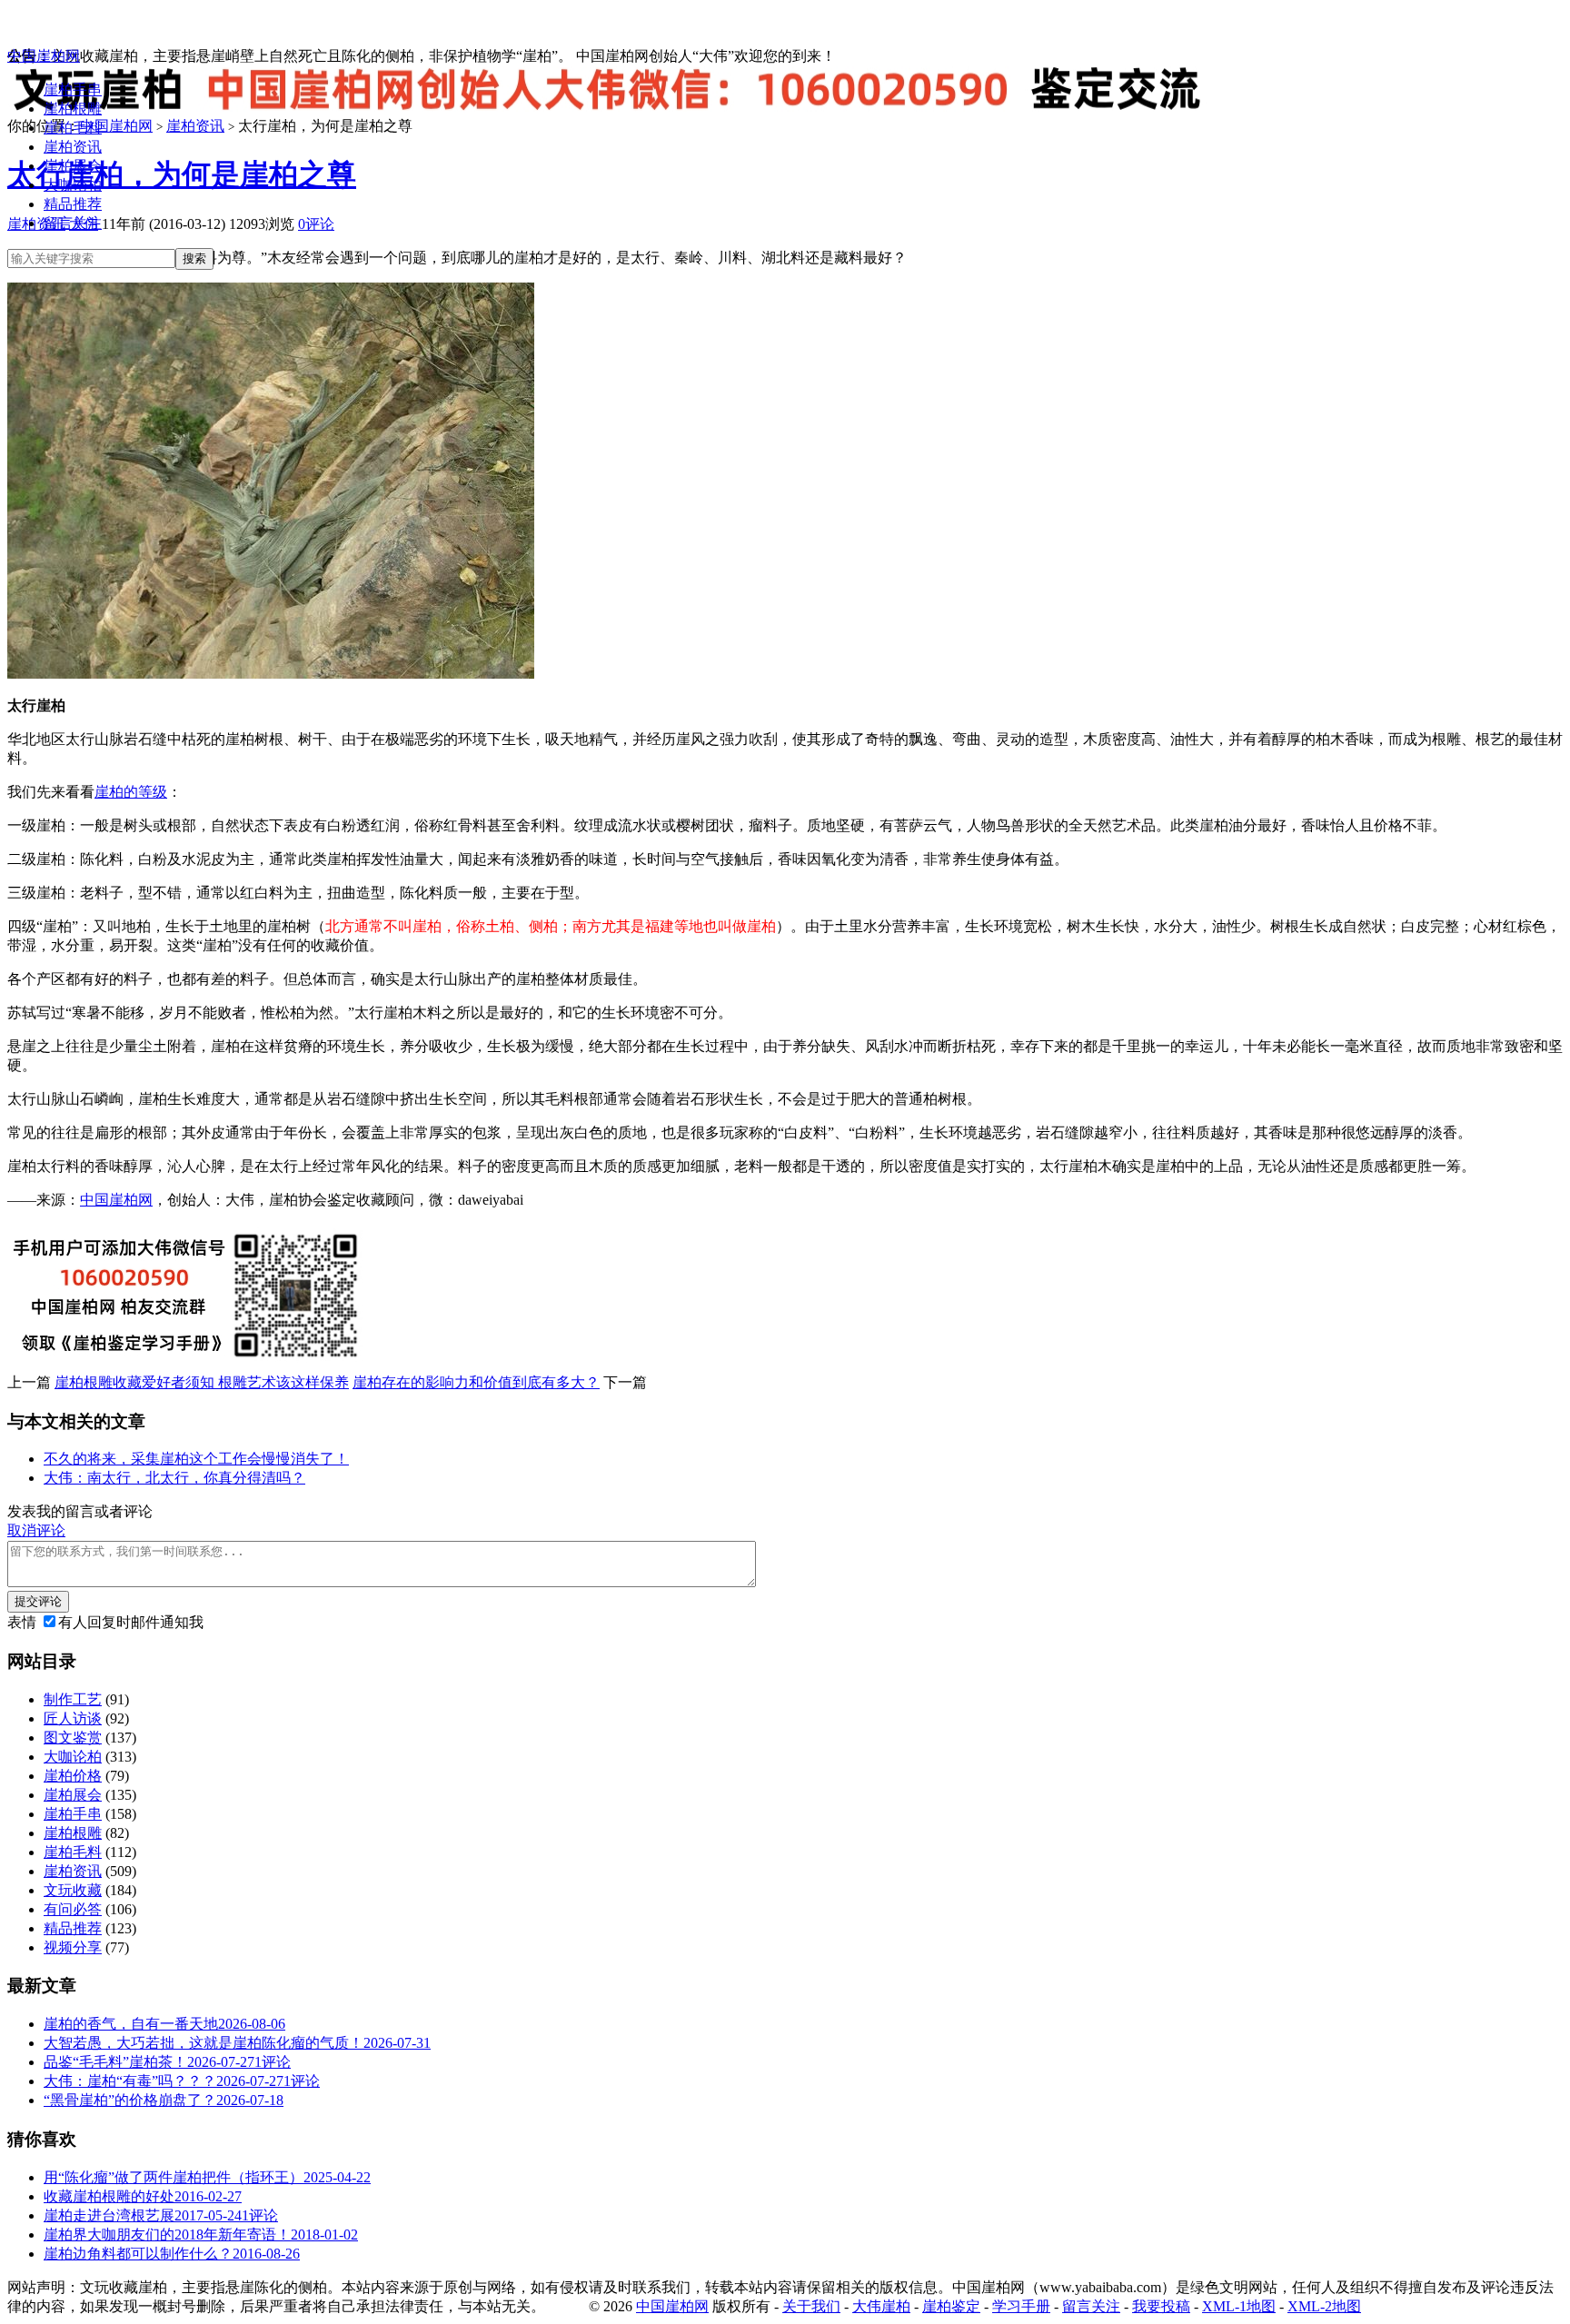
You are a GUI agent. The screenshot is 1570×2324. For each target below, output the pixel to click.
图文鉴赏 (73, 1738)
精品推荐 (73, 204)
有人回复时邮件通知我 (131, 1622)
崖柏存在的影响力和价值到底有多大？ (476, 1382)
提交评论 (38, 1601)
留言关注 (73, 223)
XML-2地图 (1324, 2306)
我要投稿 (1161, 2306)
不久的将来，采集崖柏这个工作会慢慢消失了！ (196, 1459)
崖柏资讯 (73, 147)
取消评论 (36, 1530)
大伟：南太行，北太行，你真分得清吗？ (174, 1478)
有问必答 (73, 1909)
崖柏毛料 (73, 128)
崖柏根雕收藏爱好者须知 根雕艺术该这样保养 (202, 1382)
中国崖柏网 (44, 56)
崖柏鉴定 (951, 2306)
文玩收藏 (73, 1890)
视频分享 (73, 1947)
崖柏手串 (73, 89)
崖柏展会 (73, 166)
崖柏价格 (73, 1776)
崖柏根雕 (73, 109)
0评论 (316, 224)
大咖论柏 (73, 185)
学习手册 (1021, 2306)
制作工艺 (73, 1699)
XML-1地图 (1239, 2306)
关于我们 (811, 2306)
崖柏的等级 (131, 792)
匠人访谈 (73, 1718)
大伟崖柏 (881, 2306)
